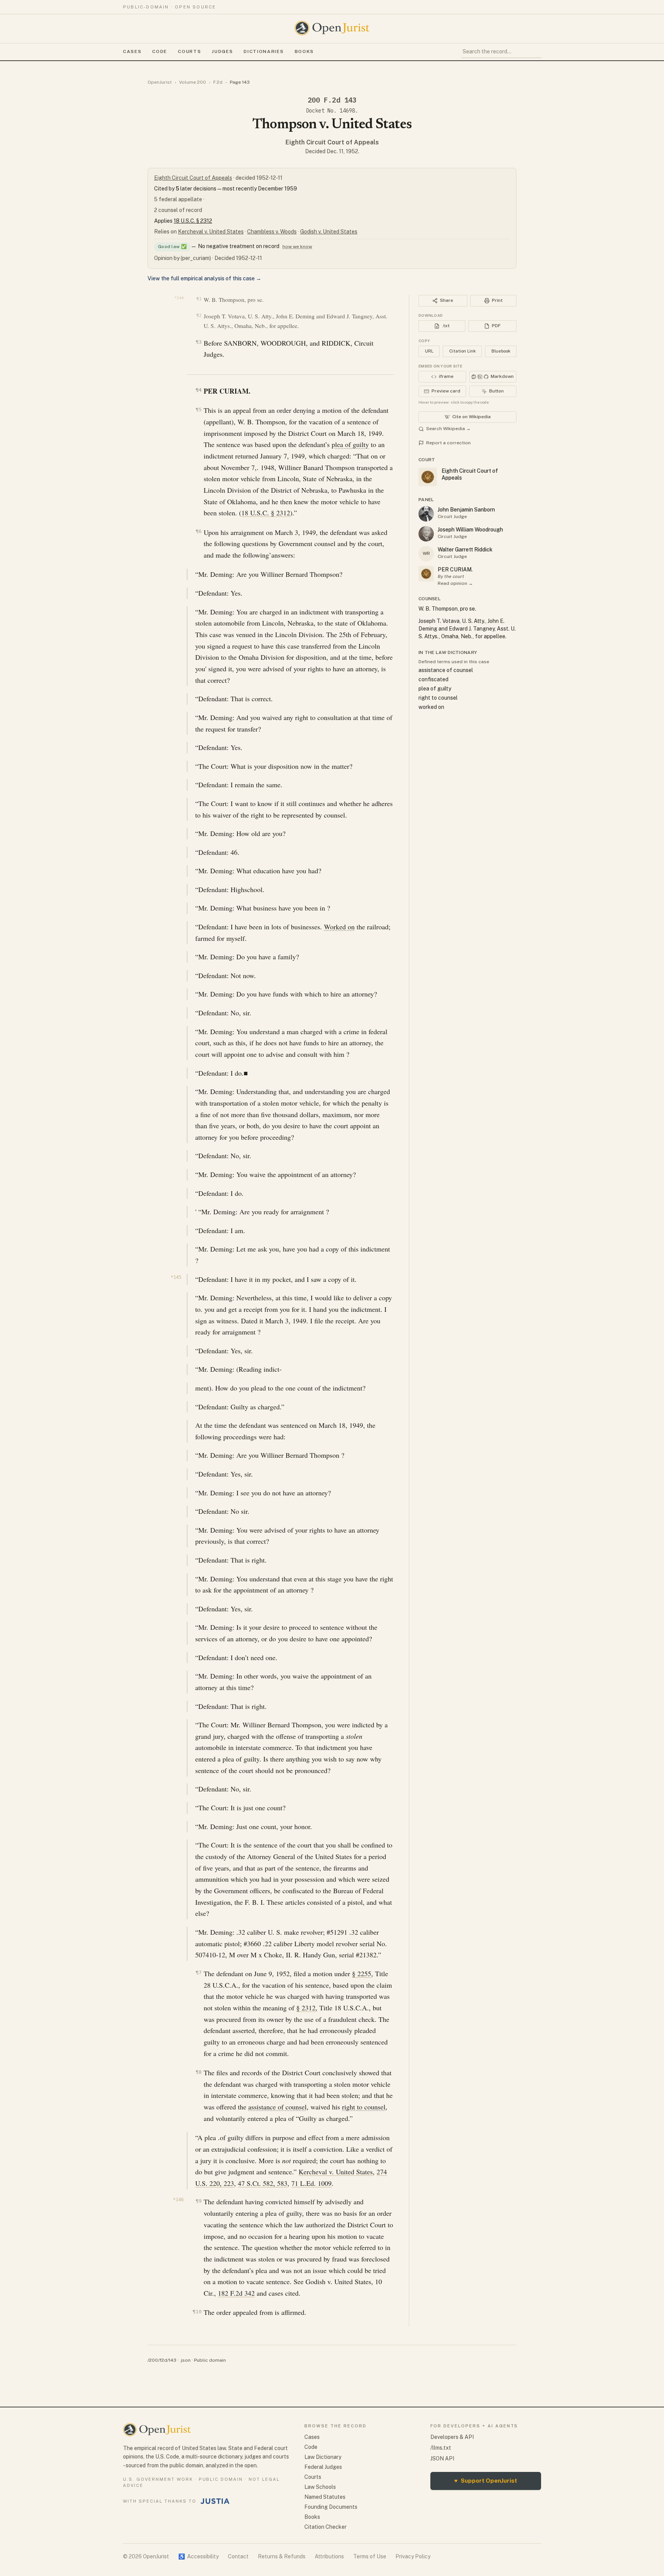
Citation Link (462, 351)
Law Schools (320, 2487)
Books (304, 51)
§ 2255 (362, 1973)
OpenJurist (160, 82)
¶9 (198, 2201)
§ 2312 (306, 2008)
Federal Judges (323, 2467)
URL (429, 351)
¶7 (198, 1973)
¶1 (199, 299)
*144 (179, 298)
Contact (238, 2556)
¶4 (198, 390)
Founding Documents (331, 2507)
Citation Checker (325, 2527)
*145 (176, 1277)
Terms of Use (370, 2556)
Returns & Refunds (282, 2556)
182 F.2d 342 (236, 2293)
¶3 (198, 342)
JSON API (442, 2458)
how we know (297, 247)
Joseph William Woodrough (470, 530)
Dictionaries (264, 51)
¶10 (197, 2312)
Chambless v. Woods (272, 232)
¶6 (198, 531)
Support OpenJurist (486, 2481)
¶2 (199, 315)
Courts (189, 51)
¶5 (198, 410)
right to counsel (364, 2107)
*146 (178, 2200)
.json (185, 2360)
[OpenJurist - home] (332, 28)
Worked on (339, 927)
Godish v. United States (329, 232)
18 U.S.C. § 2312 (193, 221)
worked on (431, 707)
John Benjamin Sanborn (466, 510)
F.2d (218, 82)
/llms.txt (441, 2448)
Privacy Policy (413, 2556)
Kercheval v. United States (211, 232)
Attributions (329, 2556)
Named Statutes (325, 2497)
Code (160, 51)
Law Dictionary (323, 2457)
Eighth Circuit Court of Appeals (332, 142)
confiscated (433, 679)
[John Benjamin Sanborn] (426, 514)
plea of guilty (350, 444)
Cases (132, 51)
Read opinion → (455, 583)
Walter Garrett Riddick (465, 550)
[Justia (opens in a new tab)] (215, 2501)
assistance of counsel (277, 2107)
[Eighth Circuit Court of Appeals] (426, 574)
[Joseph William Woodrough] (426, 534)
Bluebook (501, 351)
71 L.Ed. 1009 (311, 2183)
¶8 (198, 2072)
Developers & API (452, 2437)
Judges (222, 51)
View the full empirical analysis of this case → (204, 278)
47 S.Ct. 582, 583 (263, 2183)
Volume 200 (193, 82)
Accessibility (198, 2556)
